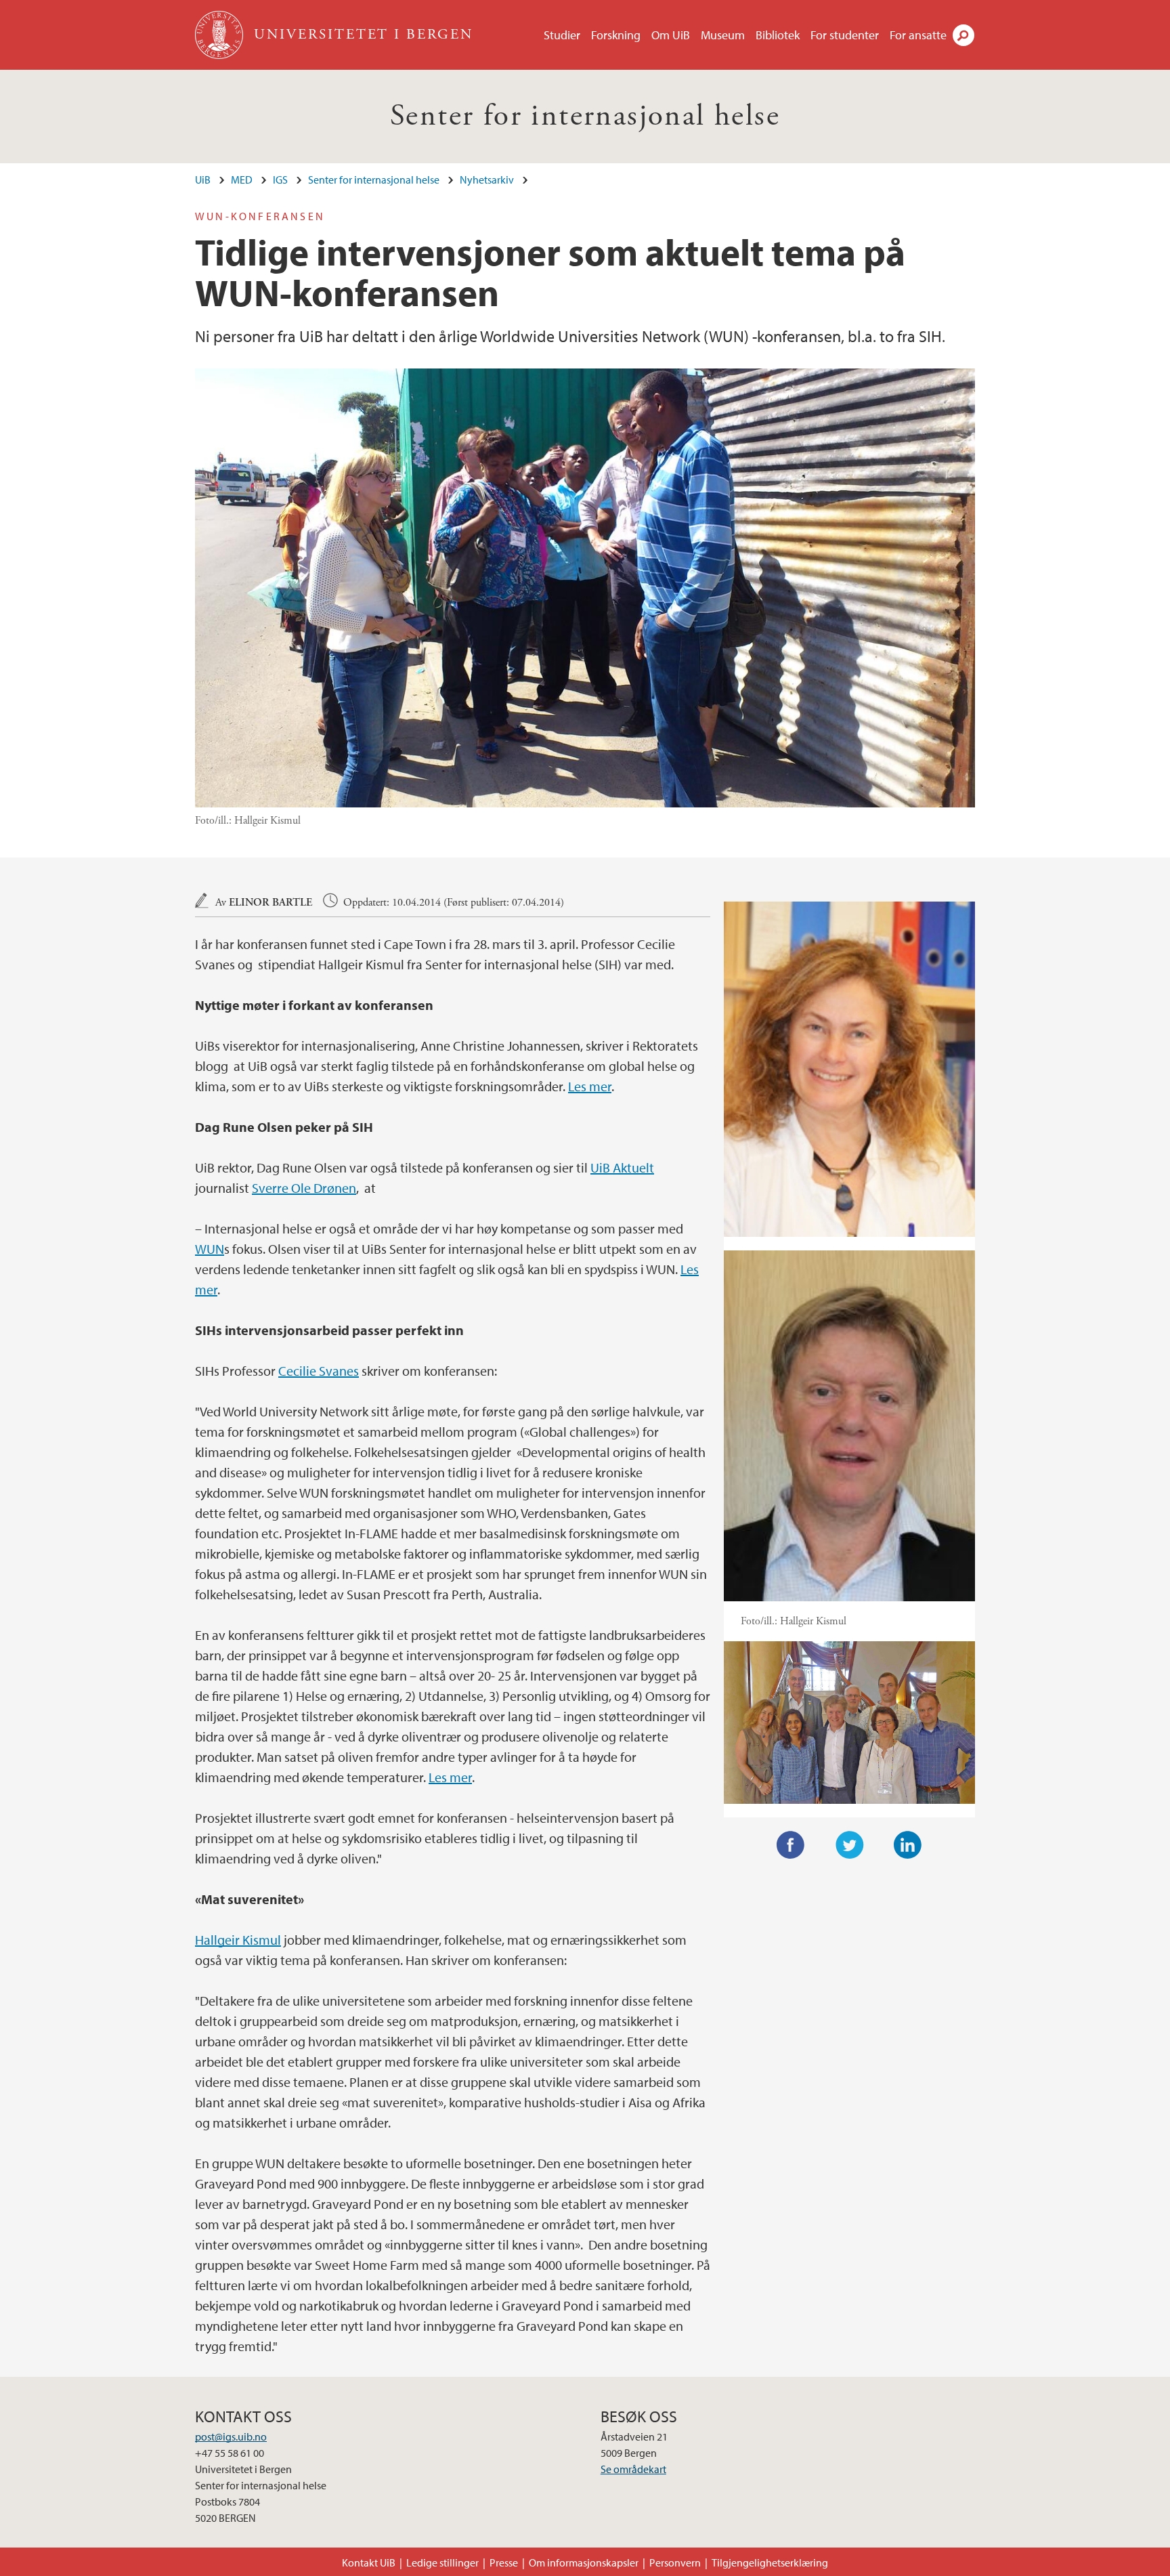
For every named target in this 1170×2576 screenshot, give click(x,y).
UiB (203, 180)
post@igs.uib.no (231, 2436)
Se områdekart (633, 2469)
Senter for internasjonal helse (585, 116)
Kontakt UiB (369, 2562)
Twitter (850, 1845)
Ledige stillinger (442, 2562)
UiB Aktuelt (622, 1167)
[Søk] (963, 35)
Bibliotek (778, 35)
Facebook (791, 1845)
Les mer (590, 1086)
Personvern (675, 2562)
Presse (504, 2562)
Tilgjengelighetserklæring (770, 2562)
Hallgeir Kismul (238, 1940)
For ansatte (918, 35)
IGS (280, 180)
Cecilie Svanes (319, 1371)
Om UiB (671, 35)
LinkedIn (908, 1845)
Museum (723, 35)
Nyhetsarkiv (487, 180)
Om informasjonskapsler (584, 2562)
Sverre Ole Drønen (304, 1188)
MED (242, 180)
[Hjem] (220, 35)
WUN (210, 1249)
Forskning (616, 35)
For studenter (845, 35)
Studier (562, 35)
